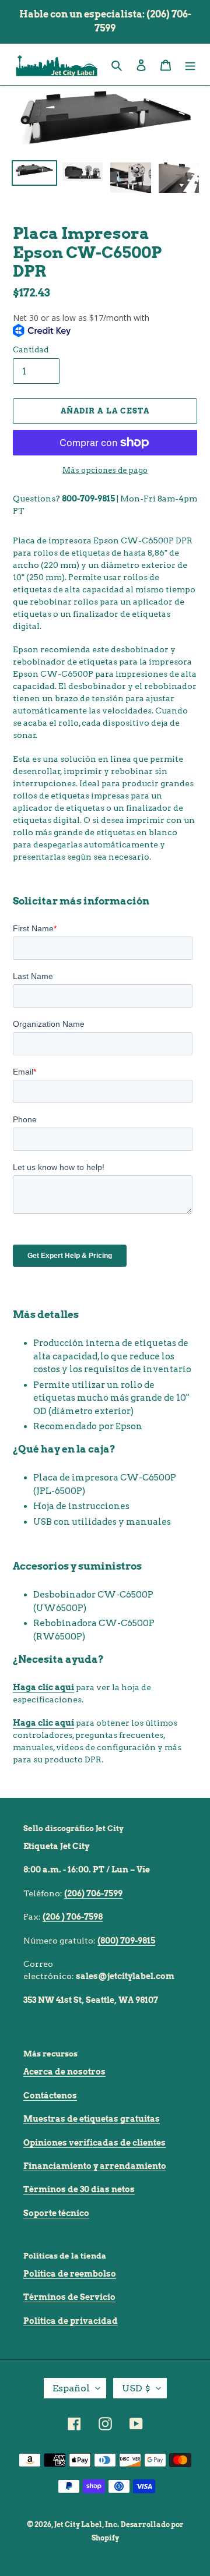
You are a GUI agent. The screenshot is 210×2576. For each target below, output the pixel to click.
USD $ (136, 2388)
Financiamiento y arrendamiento (95, 2166)
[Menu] (190, 64)
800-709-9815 (88, 499)
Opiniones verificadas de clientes (94, 2143)
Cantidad (31, 350)
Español (71, 2388)
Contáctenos (50, 2096)
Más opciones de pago (105, 470)
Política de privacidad (71, 2321)
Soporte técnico (56, 2213)
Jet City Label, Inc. (87, 2524)
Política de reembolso (70, 2274)
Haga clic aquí (43, 1687)
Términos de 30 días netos (79, 2189)
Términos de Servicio (69, 2297)
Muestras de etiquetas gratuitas (92, 2119)
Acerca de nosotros (64, 2072)
